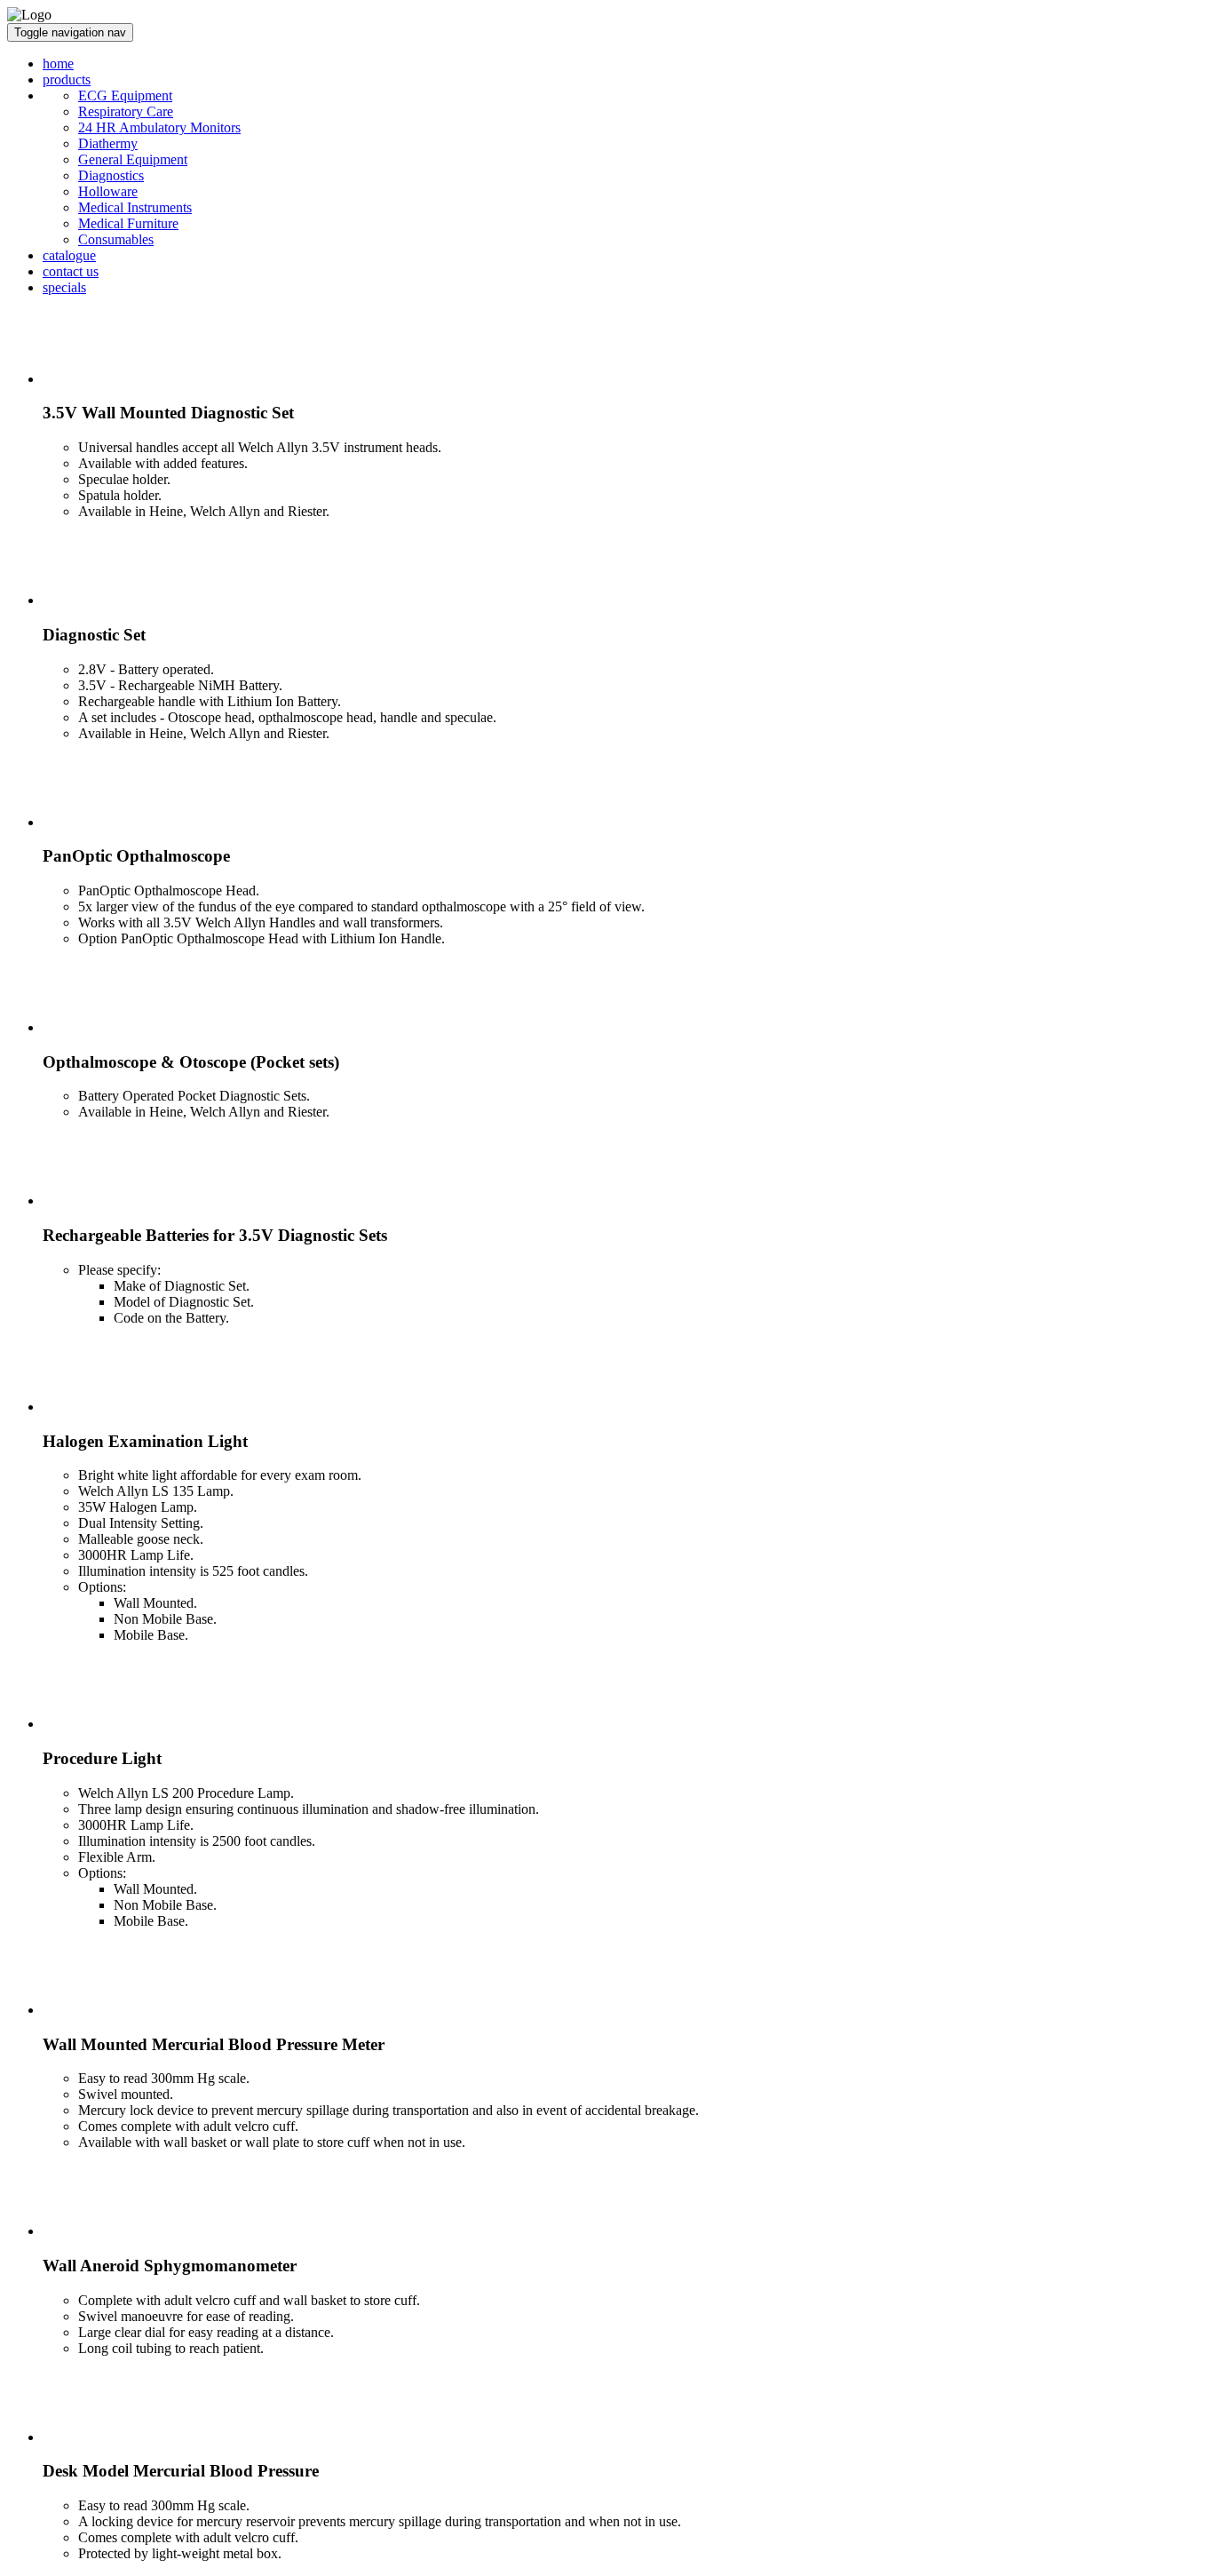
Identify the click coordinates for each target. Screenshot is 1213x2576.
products (67, 80)
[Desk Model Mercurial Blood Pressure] (78, 2437)
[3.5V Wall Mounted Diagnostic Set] (78, 379)
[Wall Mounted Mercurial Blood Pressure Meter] (78, 2010)
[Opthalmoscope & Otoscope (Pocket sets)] (78, 1027)
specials (64, 287)
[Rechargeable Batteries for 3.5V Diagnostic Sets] (78, 1201)
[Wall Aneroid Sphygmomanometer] (78, 2231)
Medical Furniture (128, 223)
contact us (71, 271)
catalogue (69, 255)
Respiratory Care (126, 111)
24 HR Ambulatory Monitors (159, 127)
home (58, 64)
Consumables (116, 239)
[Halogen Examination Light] (78, 1407)
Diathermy (108, 143)
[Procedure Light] (78, 1724)
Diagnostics (111, 175)
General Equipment (133, 159)
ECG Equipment (125, 95)
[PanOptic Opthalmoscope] (78, 822)
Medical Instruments (135, 207)
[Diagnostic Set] (78, 600)
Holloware (108, 191)
